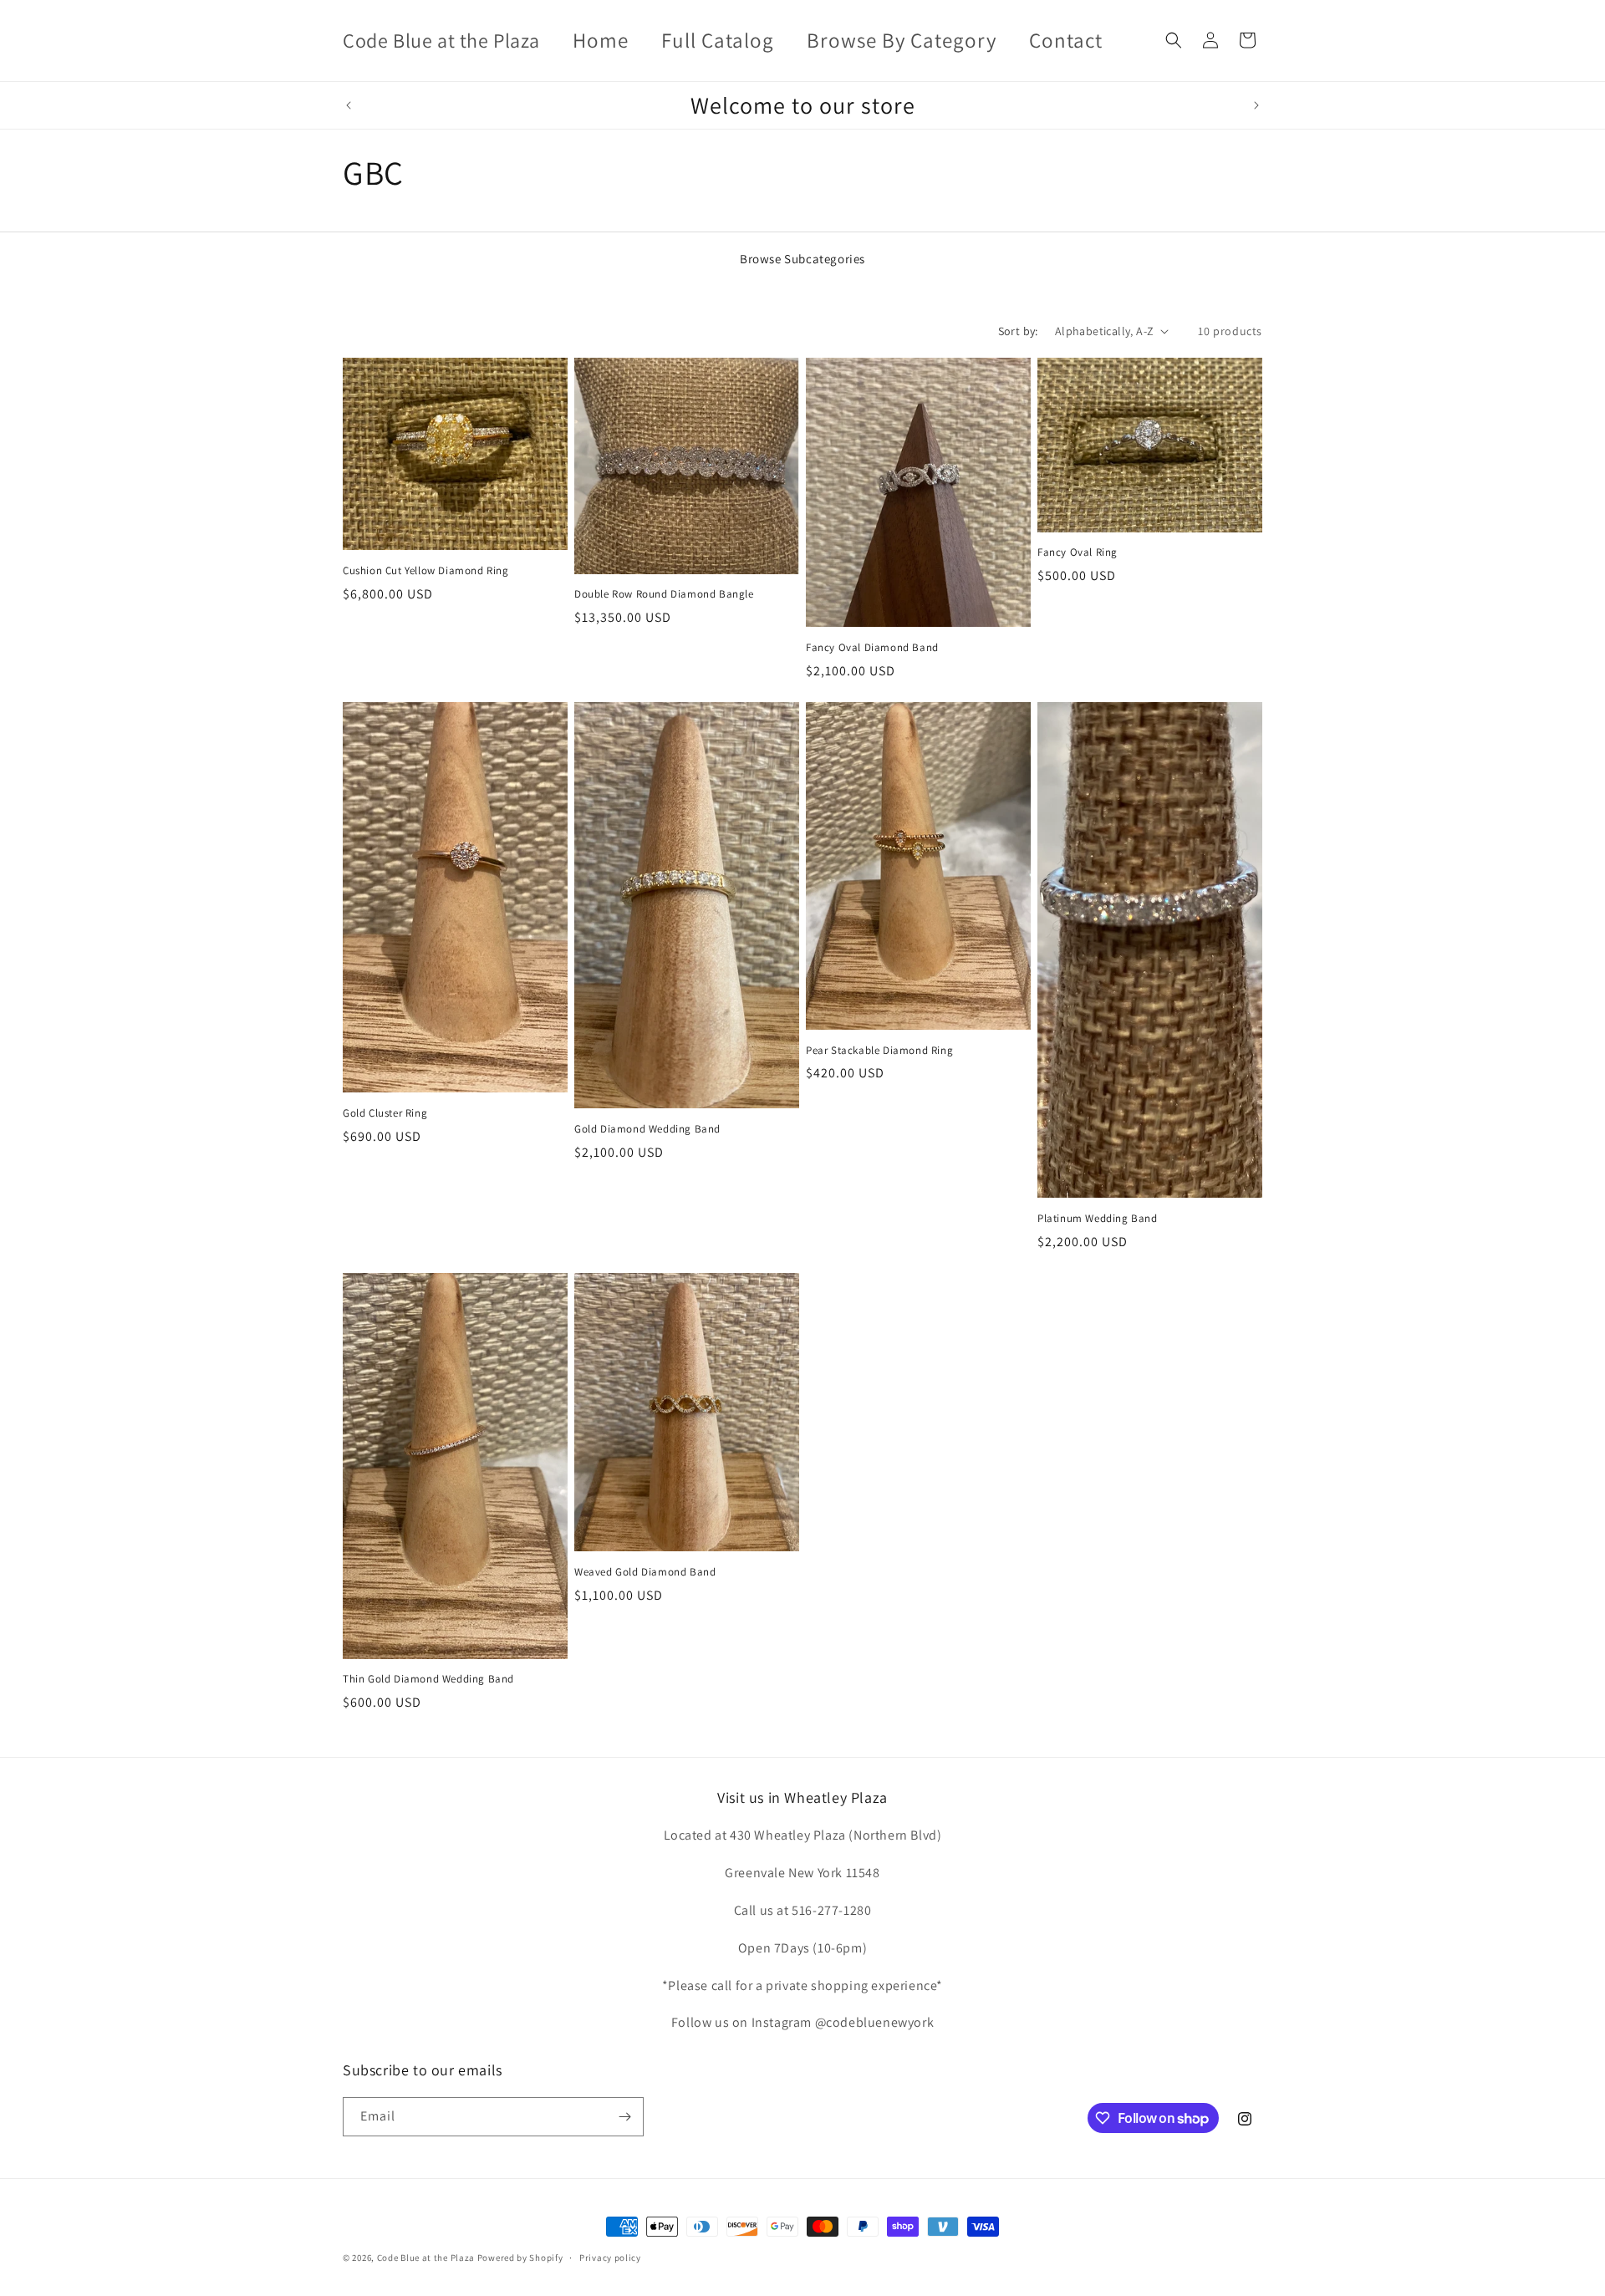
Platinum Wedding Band (1098, 1219)
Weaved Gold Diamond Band (645, 1572)
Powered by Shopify (520, 2258)
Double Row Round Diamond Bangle (664, 594)
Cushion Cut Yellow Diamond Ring (426, 571)
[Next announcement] (1256, 105)
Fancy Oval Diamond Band (872, 648)
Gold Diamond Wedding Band (647, 1129)
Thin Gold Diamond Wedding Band (428, 1679)
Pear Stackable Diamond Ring (879, 1051)
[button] (1174, 40)
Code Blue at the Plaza (426, 2258)
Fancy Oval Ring (1078, 552)
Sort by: (1018, 331)
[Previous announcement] (349, 105)
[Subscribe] (624, 2117)
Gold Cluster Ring (385, 1113)
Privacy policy (610, 2258)
